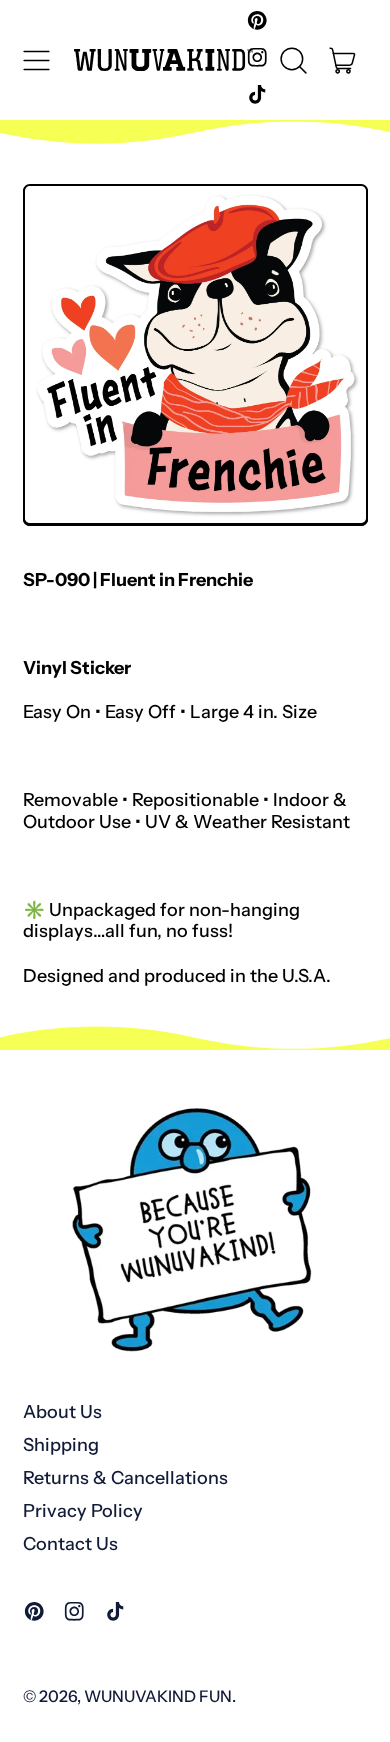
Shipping (61, 1445)
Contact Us (70, 1544)
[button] (294, 60)
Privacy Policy (83, 1511)
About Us (62, 1412)
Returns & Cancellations (125, 1478)
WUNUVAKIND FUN (158, 1696)
